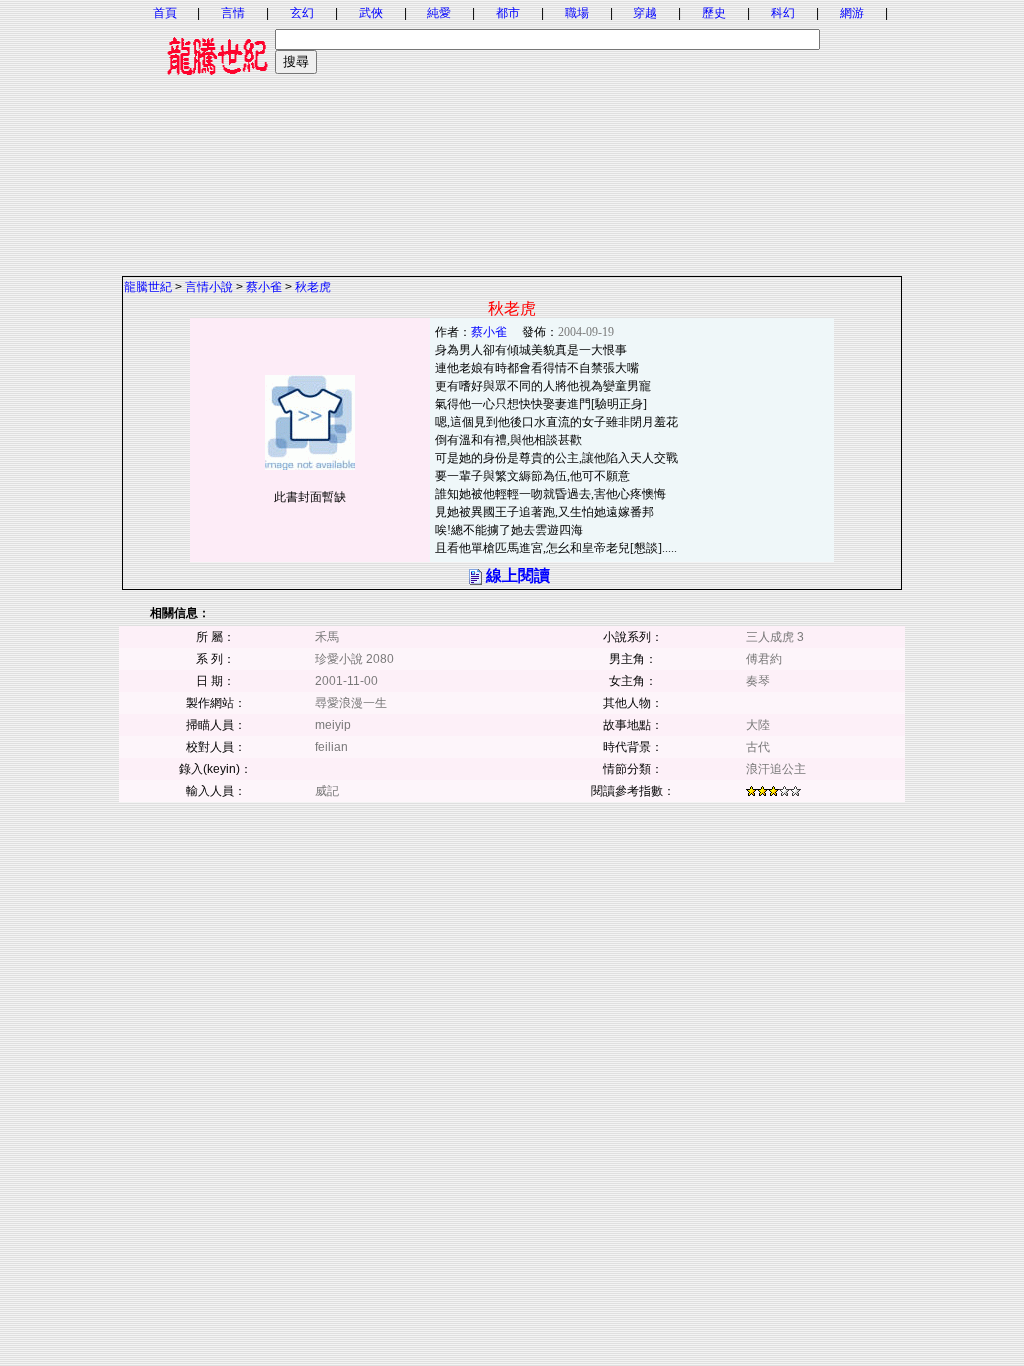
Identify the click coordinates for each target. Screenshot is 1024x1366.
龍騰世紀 (148, 287)
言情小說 (209, 287)
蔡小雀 (264, 287)
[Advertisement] (512, 135)
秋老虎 (313, 287)
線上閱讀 (518, 575)
